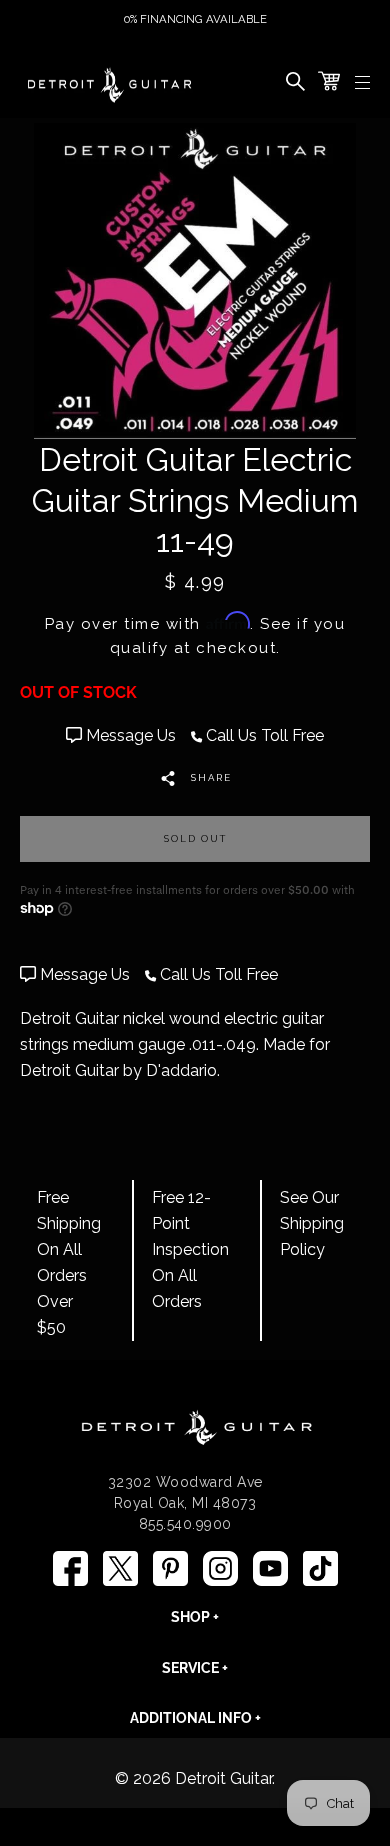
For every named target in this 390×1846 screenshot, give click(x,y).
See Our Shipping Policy (312, 1223)
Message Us (131, 735)
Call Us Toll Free (263, 735)
